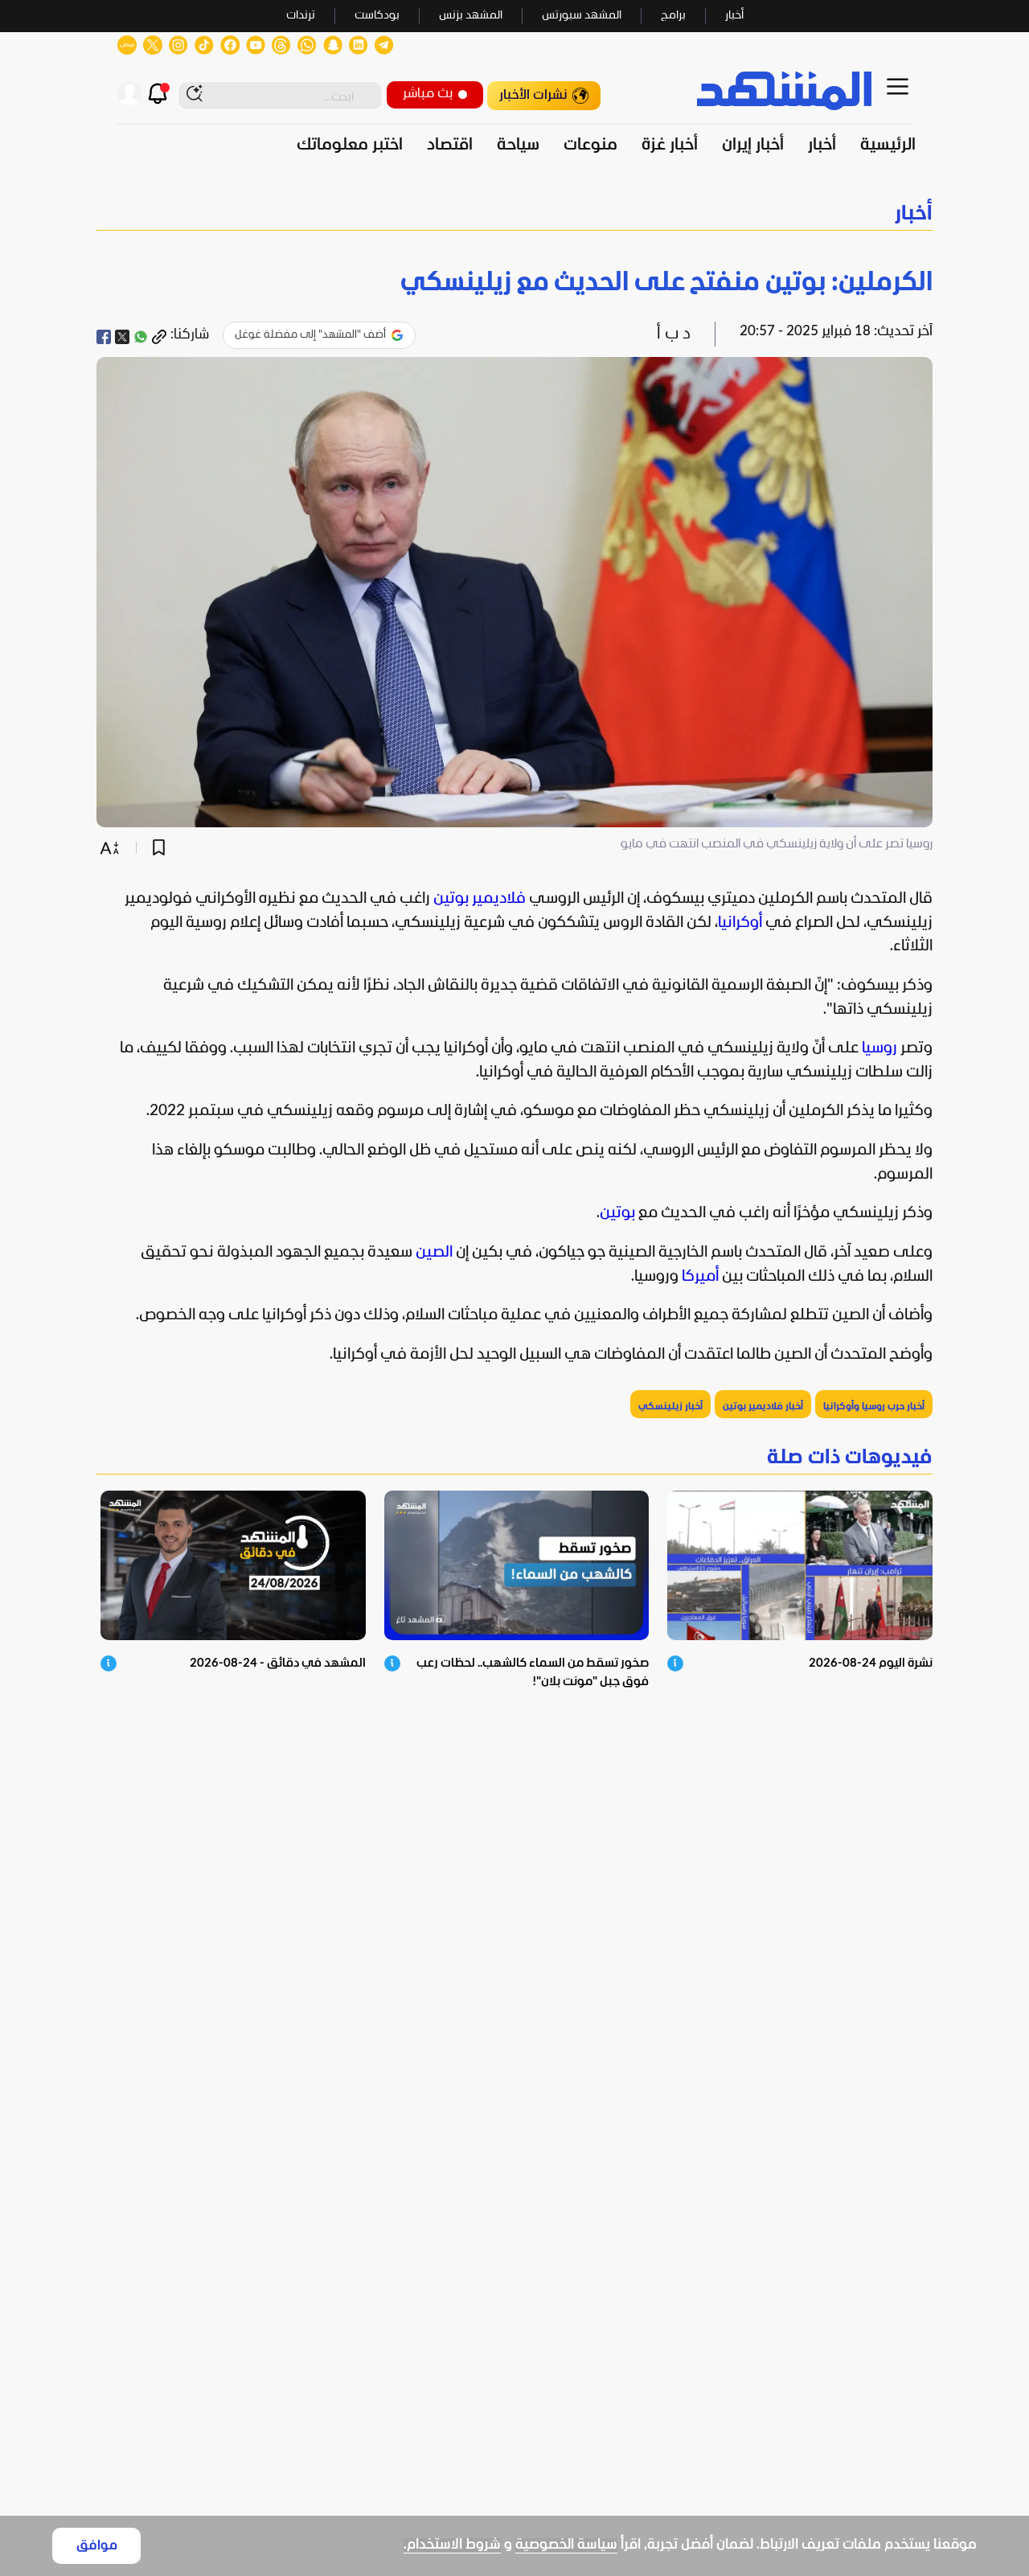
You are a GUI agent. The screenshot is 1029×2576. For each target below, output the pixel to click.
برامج (673, 16)
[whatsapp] (141, 337)
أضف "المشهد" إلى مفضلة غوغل (310, 335)
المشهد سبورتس (582, 16)
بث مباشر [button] (428, 94)
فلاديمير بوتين (480, 899)
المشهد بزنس (471, 16)
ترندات (301, 16)
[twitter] (122, 337)
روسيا (879, 1048)
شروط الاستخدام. (452, 2545)
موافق (97, 2546)
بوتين (617, 1213)
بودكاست (377, 16)
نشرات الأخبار (533, 95)
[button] (514, 214)
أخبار (734, 16)
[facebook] (104, 337)
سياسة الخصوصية (566, 2545)
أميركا (700, 1277)
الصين (434, 1253)
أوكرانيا (740, 923)
